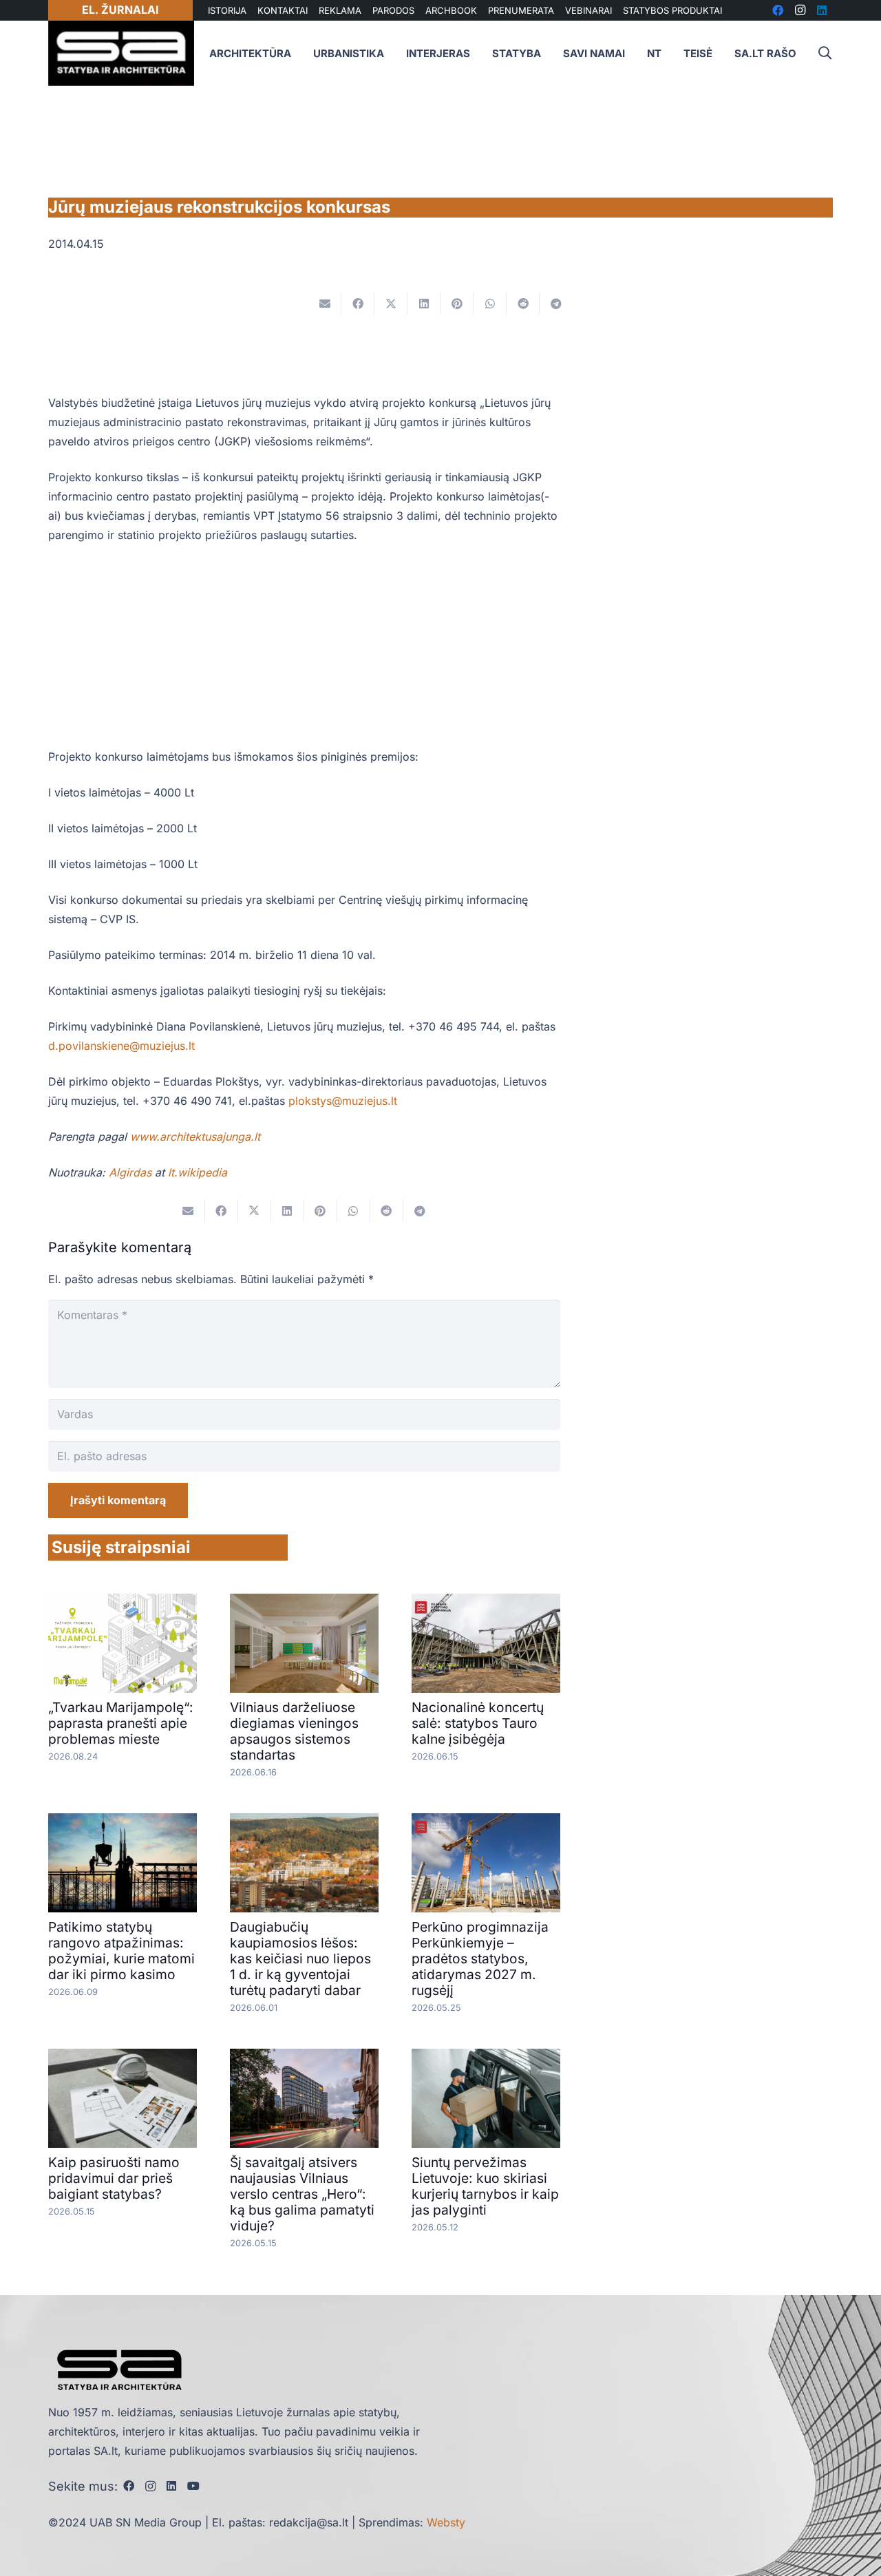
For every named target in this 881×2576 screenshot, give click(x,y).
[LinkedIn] (171, 2486)
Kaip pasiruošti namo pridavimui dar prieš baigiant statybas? (114, 2178)
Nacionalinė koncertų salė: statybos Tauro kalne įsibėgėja (478, 1723)
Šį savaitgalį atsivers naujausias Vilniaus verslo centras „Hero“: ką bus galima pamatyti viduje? (302, 2194)
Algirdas (130, 1172)
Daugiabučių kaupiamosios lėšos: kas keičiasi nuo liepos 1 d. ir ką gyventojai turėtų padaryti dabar (300, 1959)
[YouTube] (193, 2486)
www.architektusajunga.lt (195, 1137)
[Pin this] (457, 304)
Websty (446, 2522)
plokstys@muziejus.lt (343, 1101)
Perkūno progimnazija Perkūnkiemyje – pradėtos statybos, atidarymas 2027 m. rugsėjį (480, 1959)
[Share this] (358, 304)
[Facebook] (129, 2486)
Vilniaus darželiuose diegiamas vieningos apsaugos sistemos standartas (294, 1731)
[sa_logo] (121, 53)
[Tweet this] (391, 304)
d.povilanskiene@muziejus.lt (121, 1046)
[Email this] (325, 304)
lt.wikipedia (198, 1172)
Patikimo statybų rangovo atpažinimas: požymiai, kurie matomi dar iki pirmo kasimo (121, 1951)
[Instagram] (150, 2487)
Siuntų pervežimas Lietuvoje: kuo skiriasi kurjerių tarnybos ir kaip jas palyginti (485, 2186)
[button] (825, 53)
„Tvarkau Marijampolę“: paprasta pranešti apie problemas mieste (121, 1723)
